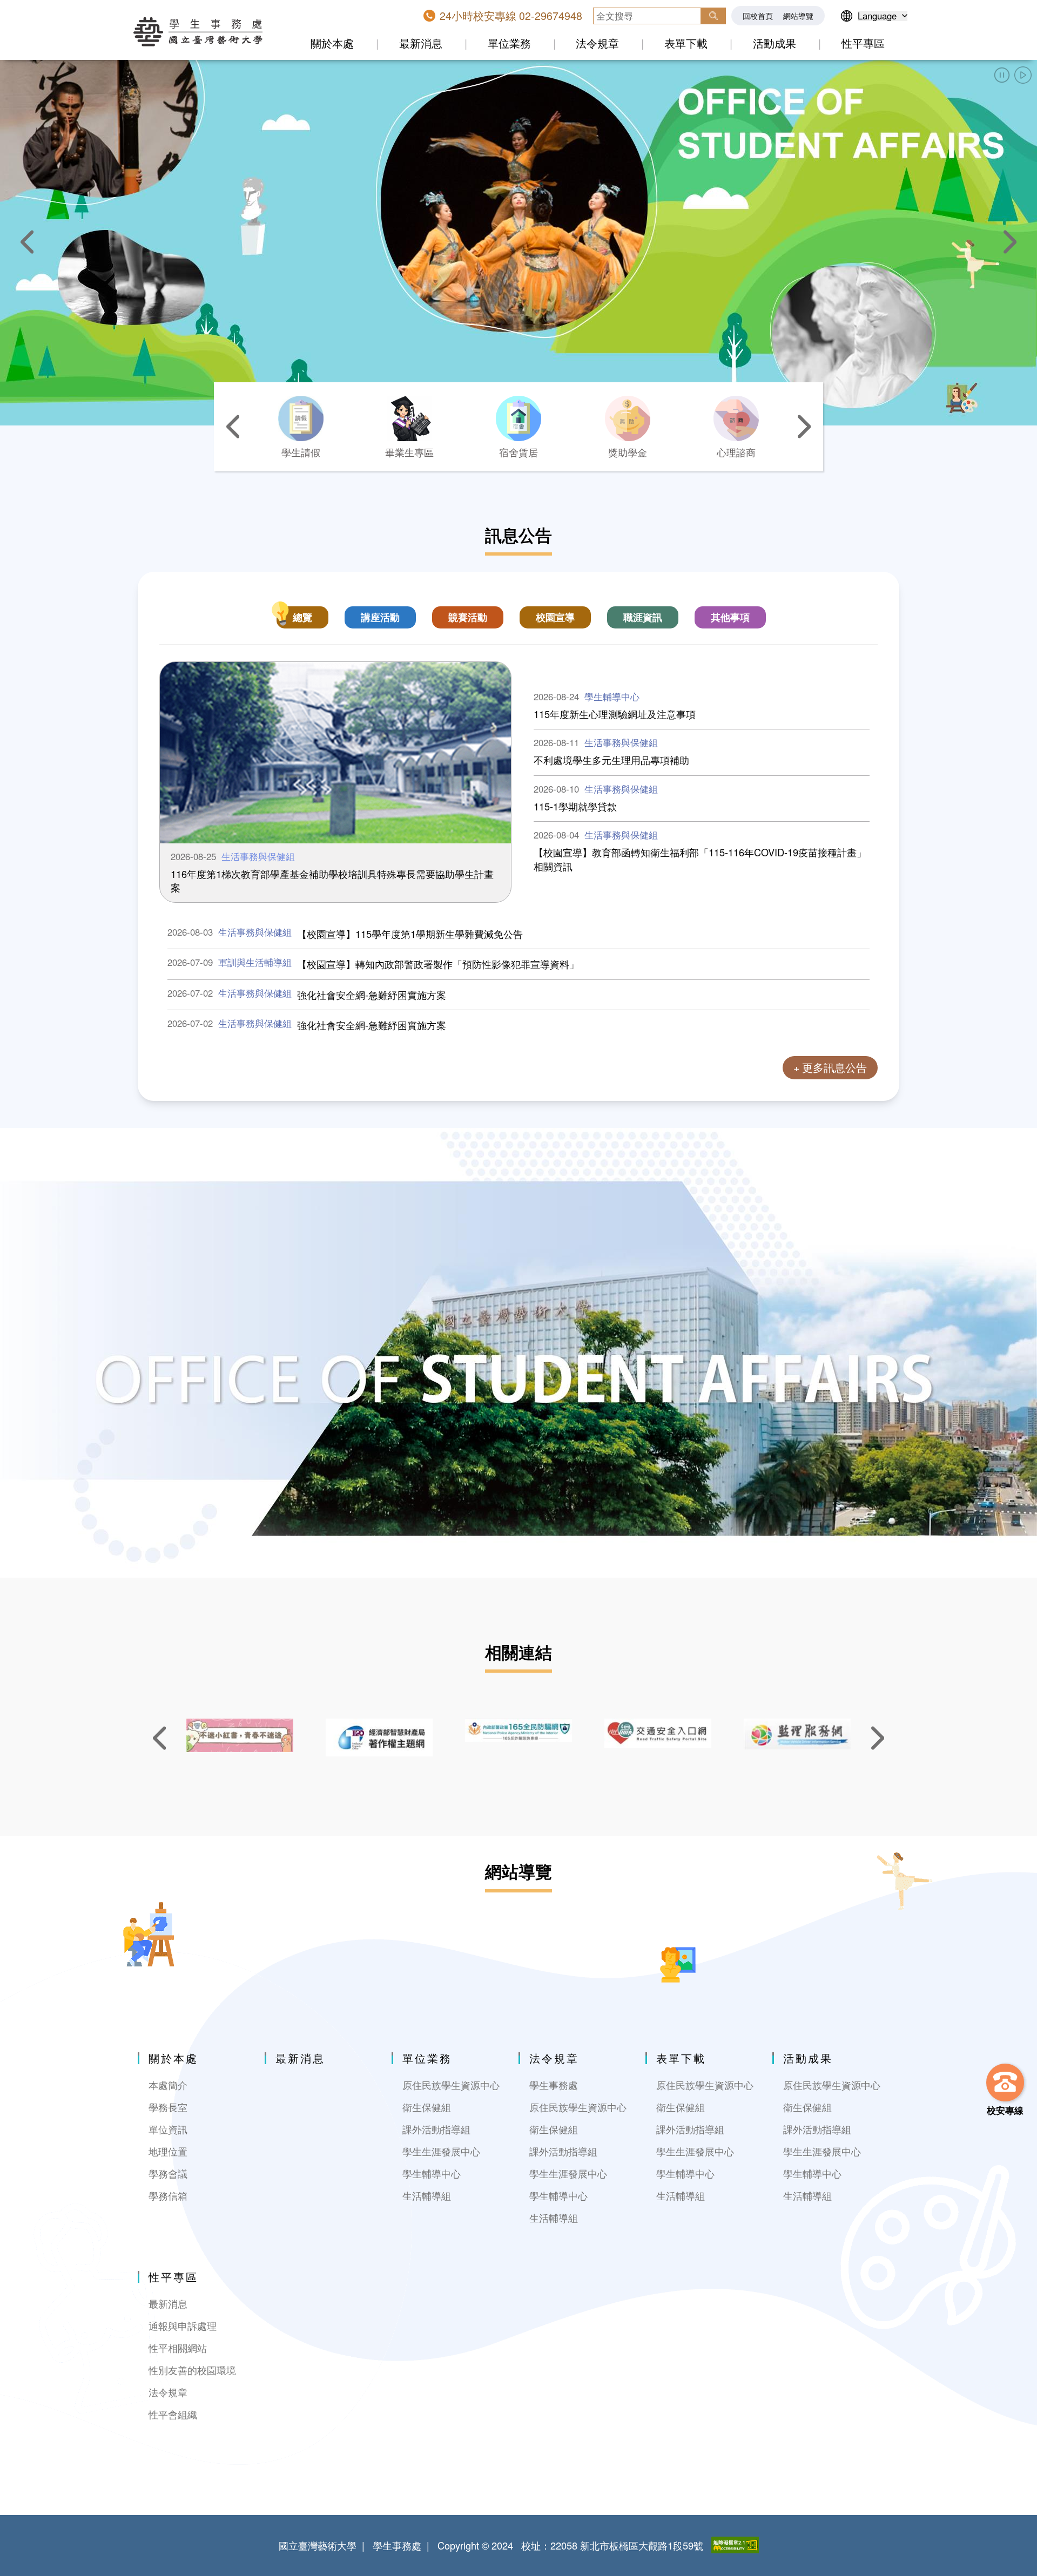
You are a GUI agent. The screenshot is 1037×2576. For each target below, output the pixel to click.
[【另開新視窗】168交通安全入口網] (658, 1733)
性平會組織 (173, 2414)
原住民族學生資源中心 (451, 2085)
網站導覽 (798, 16)
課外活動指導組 (436, 2129)
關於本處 (332, 43)
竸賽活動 (468, 617)
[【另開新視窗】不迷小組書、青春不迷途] (240, 1735)
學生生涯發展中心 (441, 2151)
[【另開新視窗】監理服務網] (797, 1734)
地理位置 (168, 2151)
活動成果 (775, 43)
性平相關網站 (178, 2348)
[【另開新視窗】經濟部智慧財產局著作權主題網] (379, 1737)
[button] (1002, 75)
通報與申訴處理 (183, 2326)
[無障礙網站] (735, 2545)
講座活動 (380, 617)
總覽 (302, 617)
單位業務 (509, 43)
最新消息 (421, 43)
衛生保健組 (427, 2107)
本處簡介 (168, 2085)
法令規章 (597, 43)
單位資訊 (168, 2129)
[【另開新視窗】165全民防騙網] (518, 1730)
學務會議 (168, 2173)
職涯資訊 (643, 617)
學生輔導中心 (432, 2173)
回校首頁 (758, 16)
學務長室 (168, 2107)
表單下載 (686, 43)
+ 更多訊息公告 (830, 1067)
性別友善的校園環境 (192, 2370)
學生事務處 (554, 2085)
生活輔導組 (427, 2196)
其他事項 (730, 617)
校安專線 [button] (1005, 2110)
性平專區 (863, 43)
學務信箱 (168, 2196)
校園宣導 (555, 617)
